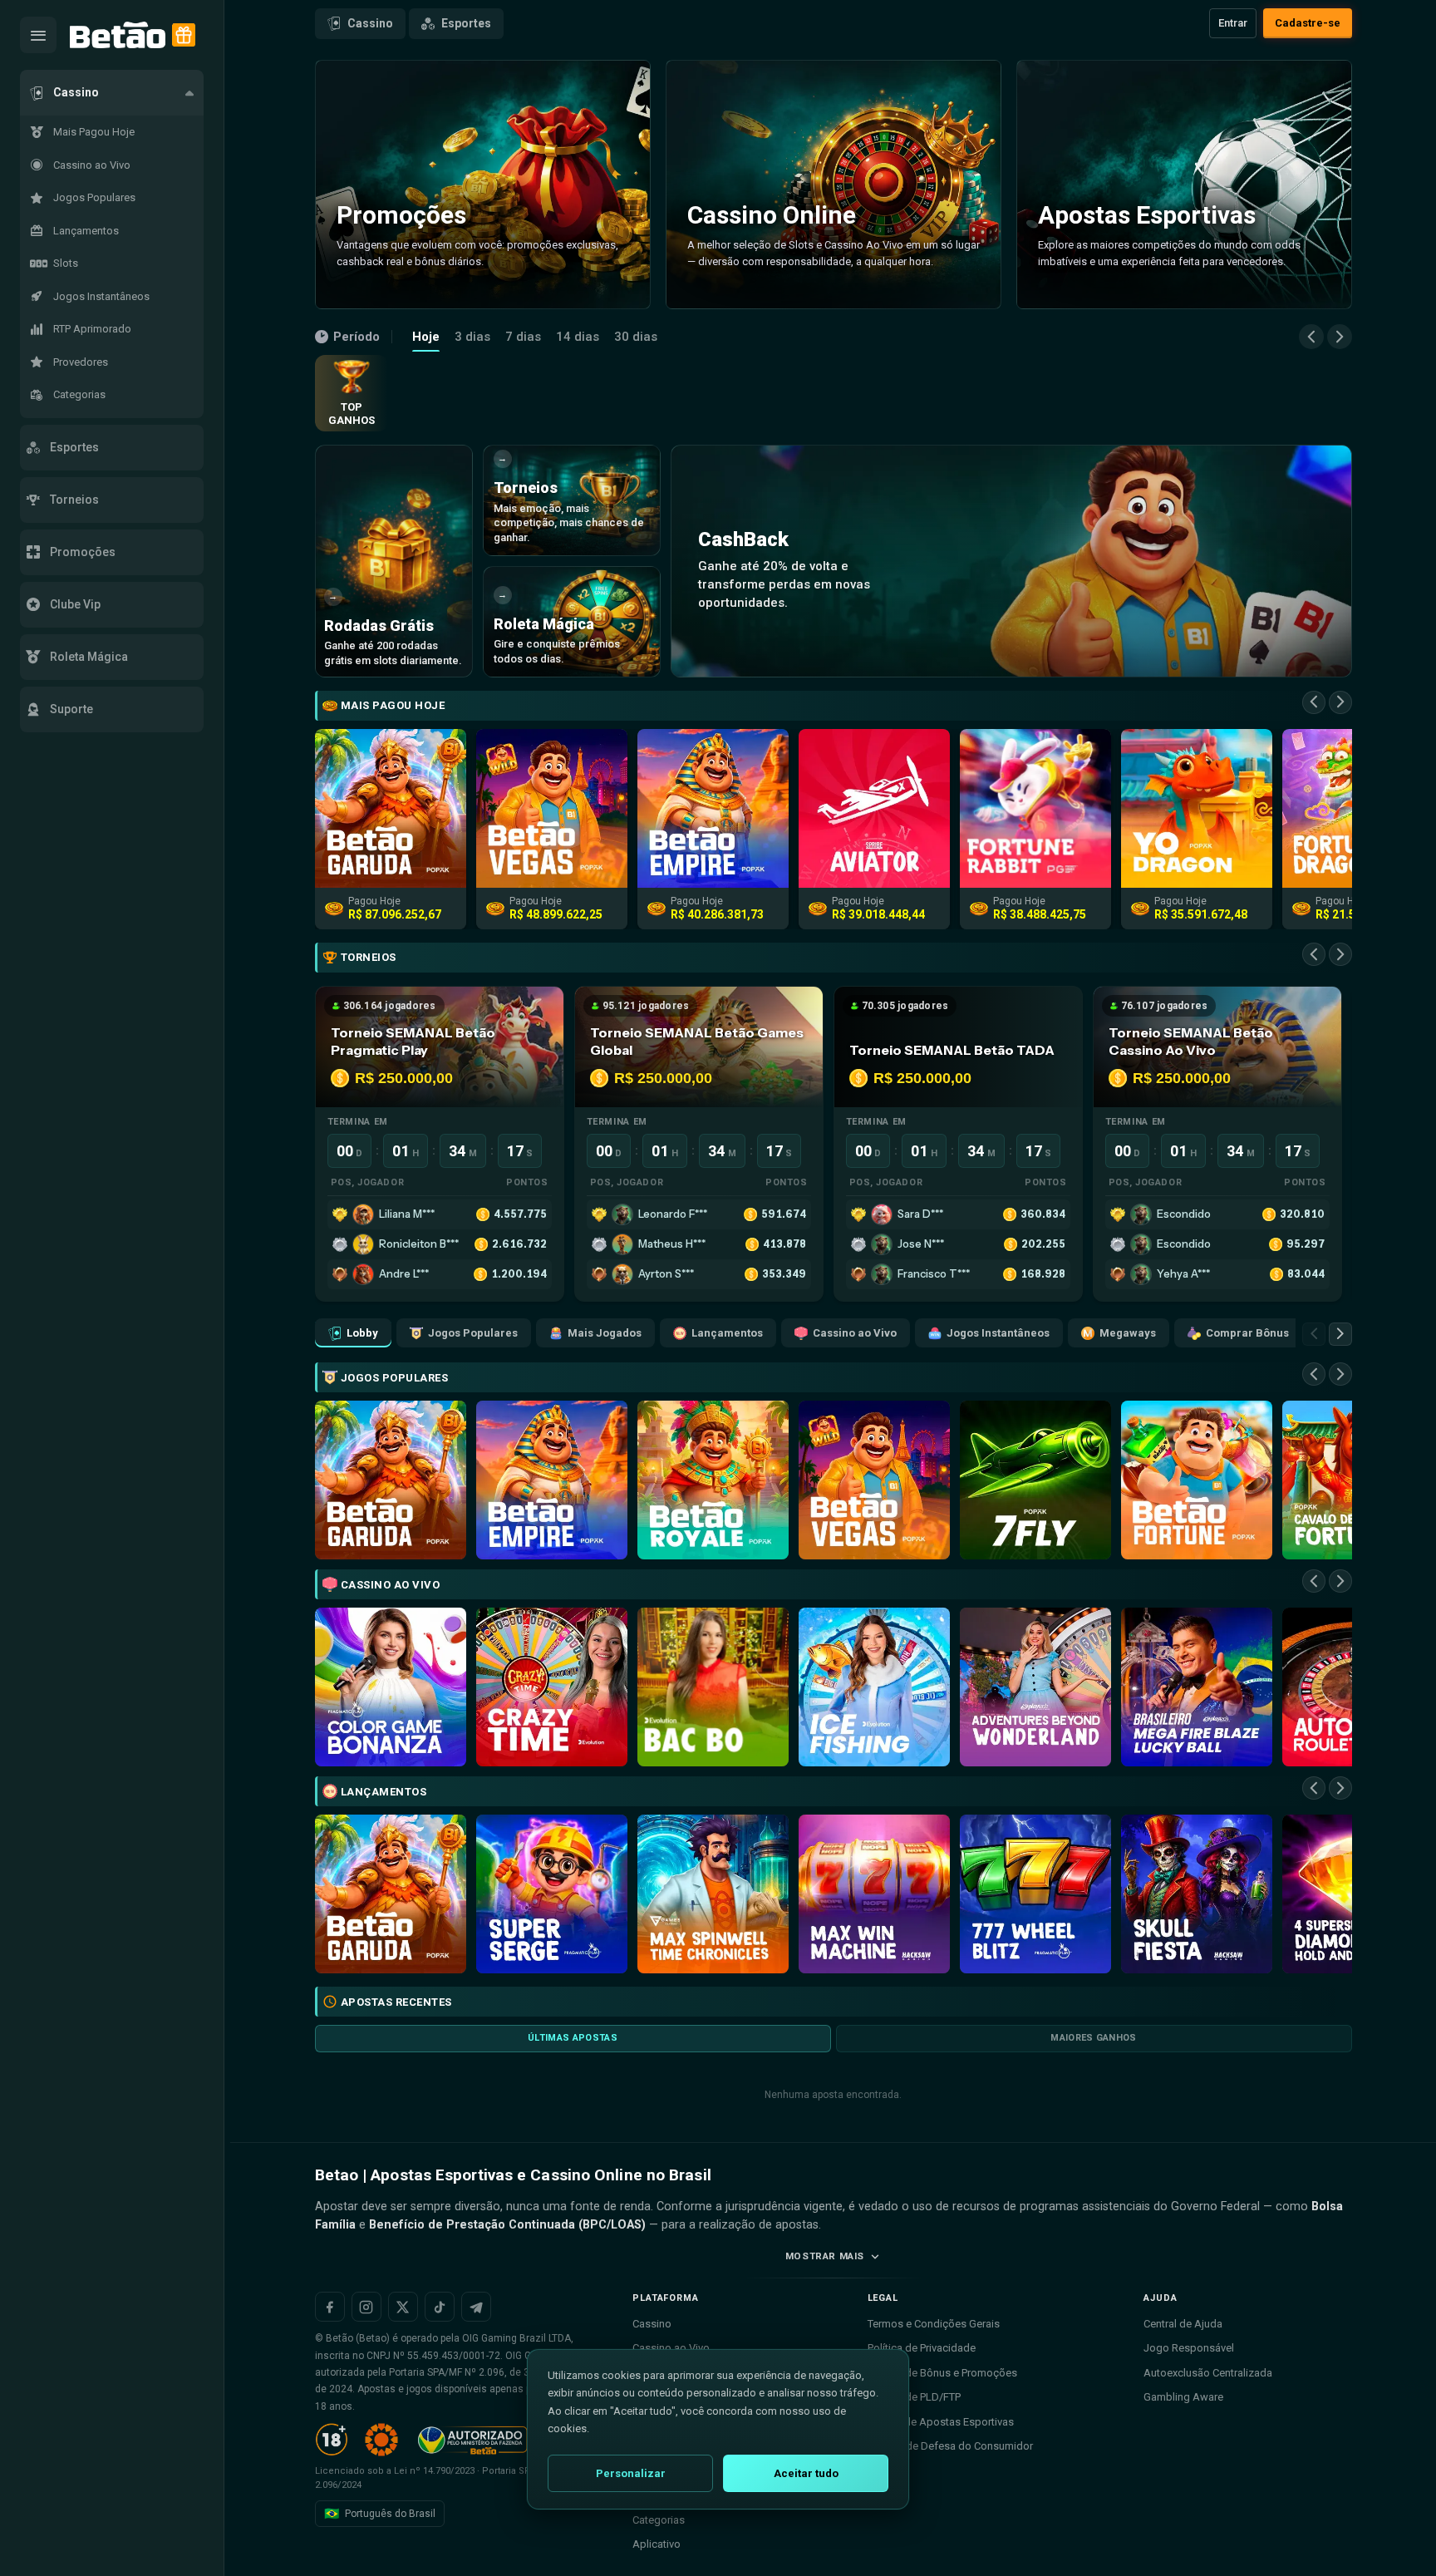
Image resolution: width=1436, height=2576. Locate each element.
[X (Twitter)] (403, 2307)
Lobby (362, 1333)
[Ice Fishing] (874, 1687)
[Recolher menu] (38, 35)
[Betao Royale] (713, 1480)
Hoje (426, 337)
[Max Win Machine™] (874, 1894)
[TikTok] (440, 2307)
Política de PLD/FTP (914, 2397)
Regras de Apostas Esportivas (941, 2422)
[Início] (118, 35)
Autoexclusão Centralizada (1208, 2373)
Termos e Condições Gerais (934, 2324)
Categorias (659, 2520)
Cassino (370, 23)
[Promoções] (184, 35)
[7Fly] (1035, 1480)
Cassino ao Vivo (855, 1333)
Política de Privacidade (922, 2348)
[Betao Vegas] (874, 1480)
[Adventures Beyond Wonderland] (1035, 1687)
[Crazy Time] (552, 1687)
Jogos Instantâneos (998, 1333)
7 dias (523, 337)
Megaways (1128, 1333)
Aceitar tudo (806, 2473)
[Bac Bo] (713, 1687)
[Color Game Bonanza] (391, 1687)
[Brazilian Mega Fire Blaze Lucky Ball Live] (1197, 1687)
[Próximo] (1340, 337)
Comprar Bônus (1247, 1333)
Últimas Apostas (573, 2038)
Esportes (466, 23)
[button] (112, 93)
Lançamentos (727, 1333)
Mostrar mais (825, 2256)
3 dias (472, 337)
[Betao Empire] (552, 1480)
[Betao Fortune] (1197, 1480)
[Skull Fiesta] (1197, 1894)
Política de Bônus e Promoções (942, 2373)
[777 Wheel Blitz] (1035, 1894)
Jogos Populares (473, 1333)
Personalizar (631, 2473)
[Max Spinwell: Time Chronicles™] (713, 1894)
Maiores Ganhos (1094, 2038)
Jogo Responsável (1189, 2348)
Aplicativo (657, 2544)
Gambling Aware (1183, 2397)
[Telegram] (476, 2307)
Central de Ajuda (1183, 2324)
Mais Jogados (605, 1333)
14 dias (578, 337)
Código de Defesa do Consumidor (950, 2446)
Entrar (1233, 23)
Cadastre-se (1308, 23)
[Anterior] (1311, 337)
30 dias (636, 337)
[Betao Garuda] (391, 1480)
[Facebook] (330, 2307)
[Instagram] (366, 2307)
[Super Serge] (552, 1894)
